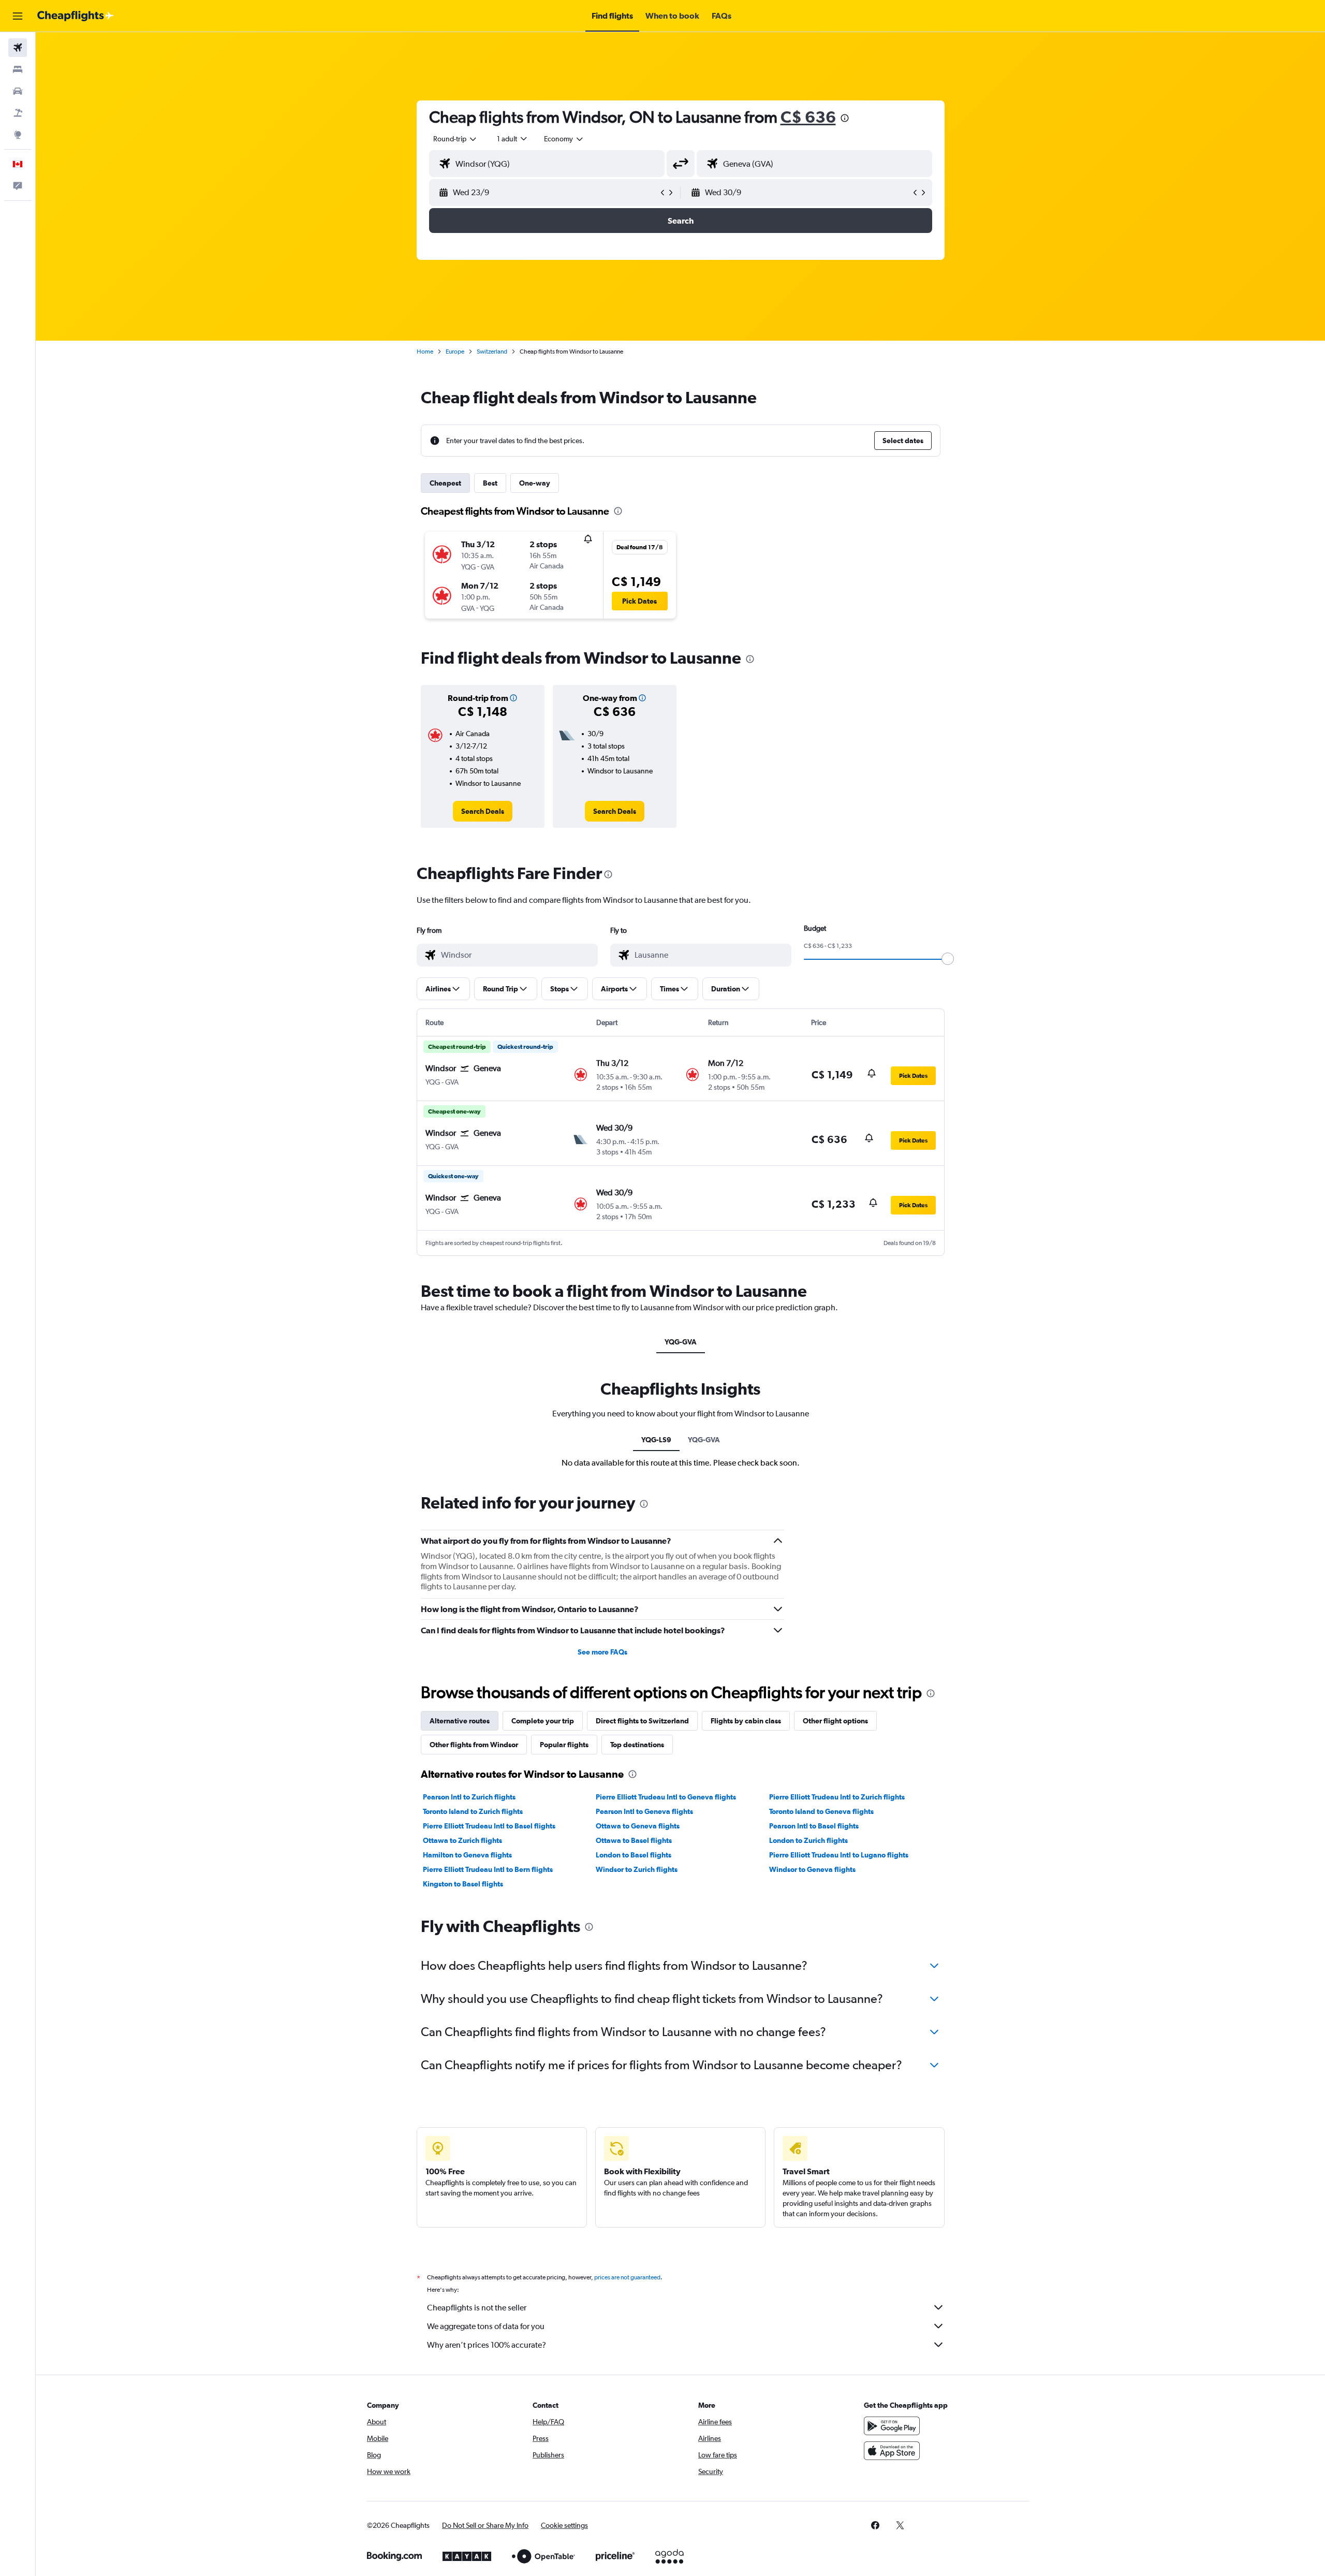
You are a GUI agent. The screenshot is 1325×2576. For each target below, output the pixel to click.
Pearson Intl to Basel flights (814, 1826)
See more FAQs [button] (602, 1652)
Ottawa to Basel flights (634, 1840)
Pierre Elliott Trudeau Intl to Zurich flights (837, 1797)
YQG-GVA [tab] (681, 1342)
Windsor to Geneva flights (812, 1869)
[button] (18, 16)
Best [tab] (490, 483)
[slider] (948, 959)
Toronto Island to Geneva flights (821, 1811)
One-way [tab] (535, 483)
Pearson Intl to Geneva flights (644, 1811)
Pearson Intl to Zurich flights (469, 1797)
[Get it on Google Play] (892, 2426)
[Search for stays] (18, 69)
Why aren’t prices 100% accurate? (487, 2345)
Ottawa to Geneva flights (638, 1826)
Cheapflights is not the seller (477, 2308)
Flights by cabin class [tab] (746, 1721)
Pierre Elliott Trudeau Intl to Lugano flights (839, 1855)
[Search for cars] (18, 91)
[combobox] (455, 139)
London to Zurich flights (808, 1840)
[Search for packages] (18, 113)
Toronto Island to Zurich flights (473, 1811)
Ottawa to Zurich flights (462, 1840)
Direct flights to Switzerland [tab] (642, 1721)
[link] (483, 811)
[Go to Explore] (18, 135)
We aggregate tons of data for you (486, 2326)
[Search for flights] (18, 48)
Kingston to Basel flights (463, 1884)
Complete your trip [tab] (543, 1721)
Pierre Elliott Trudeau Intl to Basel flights (489, 1826)
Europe (455, 352)
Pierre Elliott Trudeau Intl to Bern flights (488, 1869)
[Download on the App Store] (892, 2451)
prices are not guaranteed (627, 2277)
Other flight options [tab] (835, 1721)
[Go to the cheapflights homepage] (76, 16)
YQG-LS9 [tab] (656, 1440)
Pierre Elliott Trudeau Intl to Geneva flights (666, 1797)
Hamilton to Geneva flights (467, 1855)
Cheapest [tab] (445, 483)
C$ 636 (808, 117)
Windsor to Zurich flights (637, 1869)
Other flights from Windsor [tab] (474, 1745)
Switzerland (492, 352)
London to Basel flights (634, 1855)
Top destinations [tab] (637, 1745)
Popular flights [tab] (564, 1745)
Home (425, 352)
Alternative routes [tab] (460, 1721)
